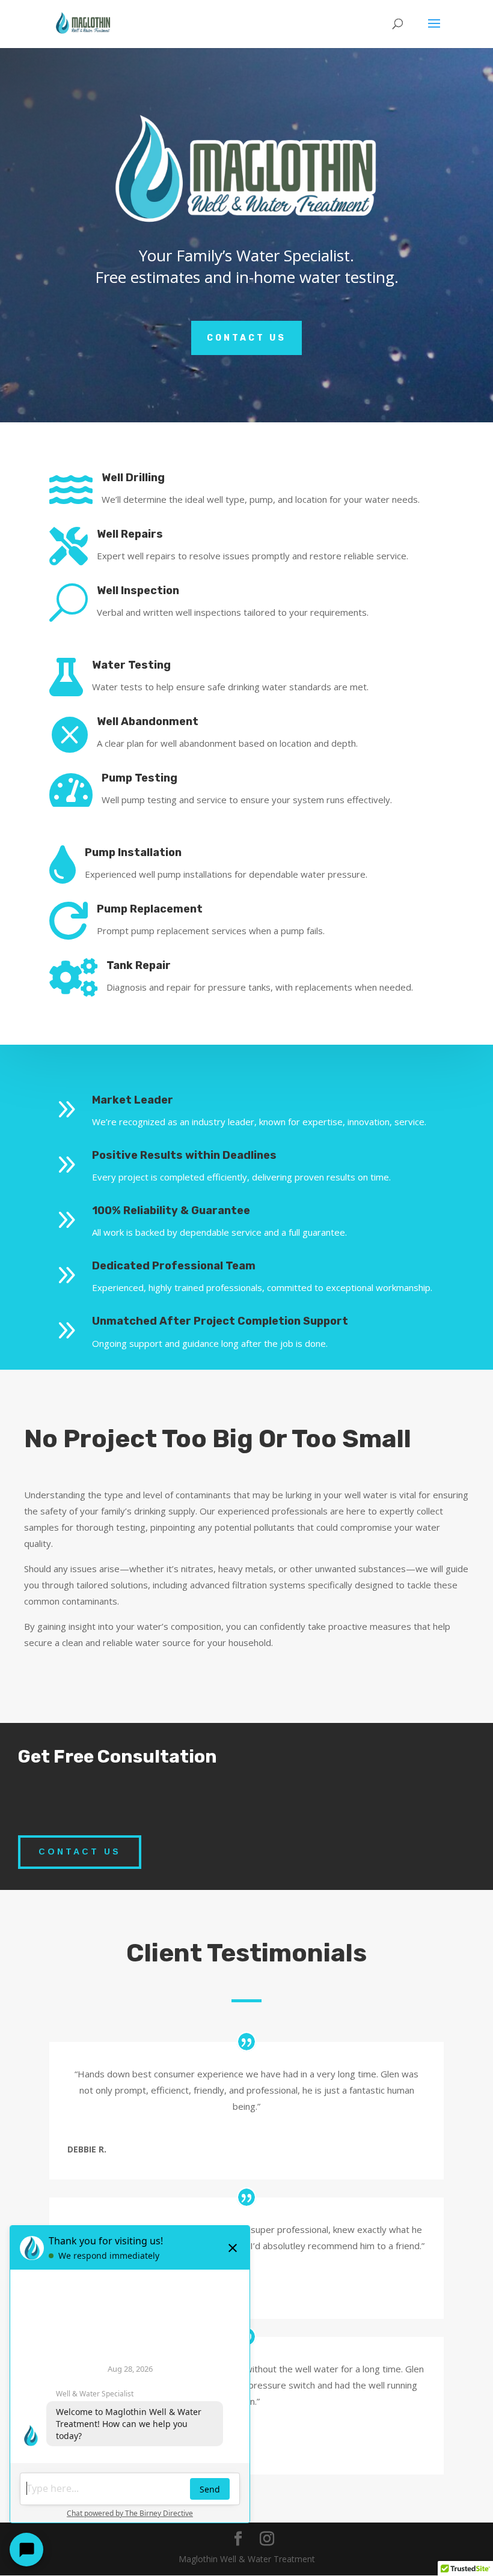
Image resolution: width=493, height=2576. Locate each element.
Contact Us (246, 338)
